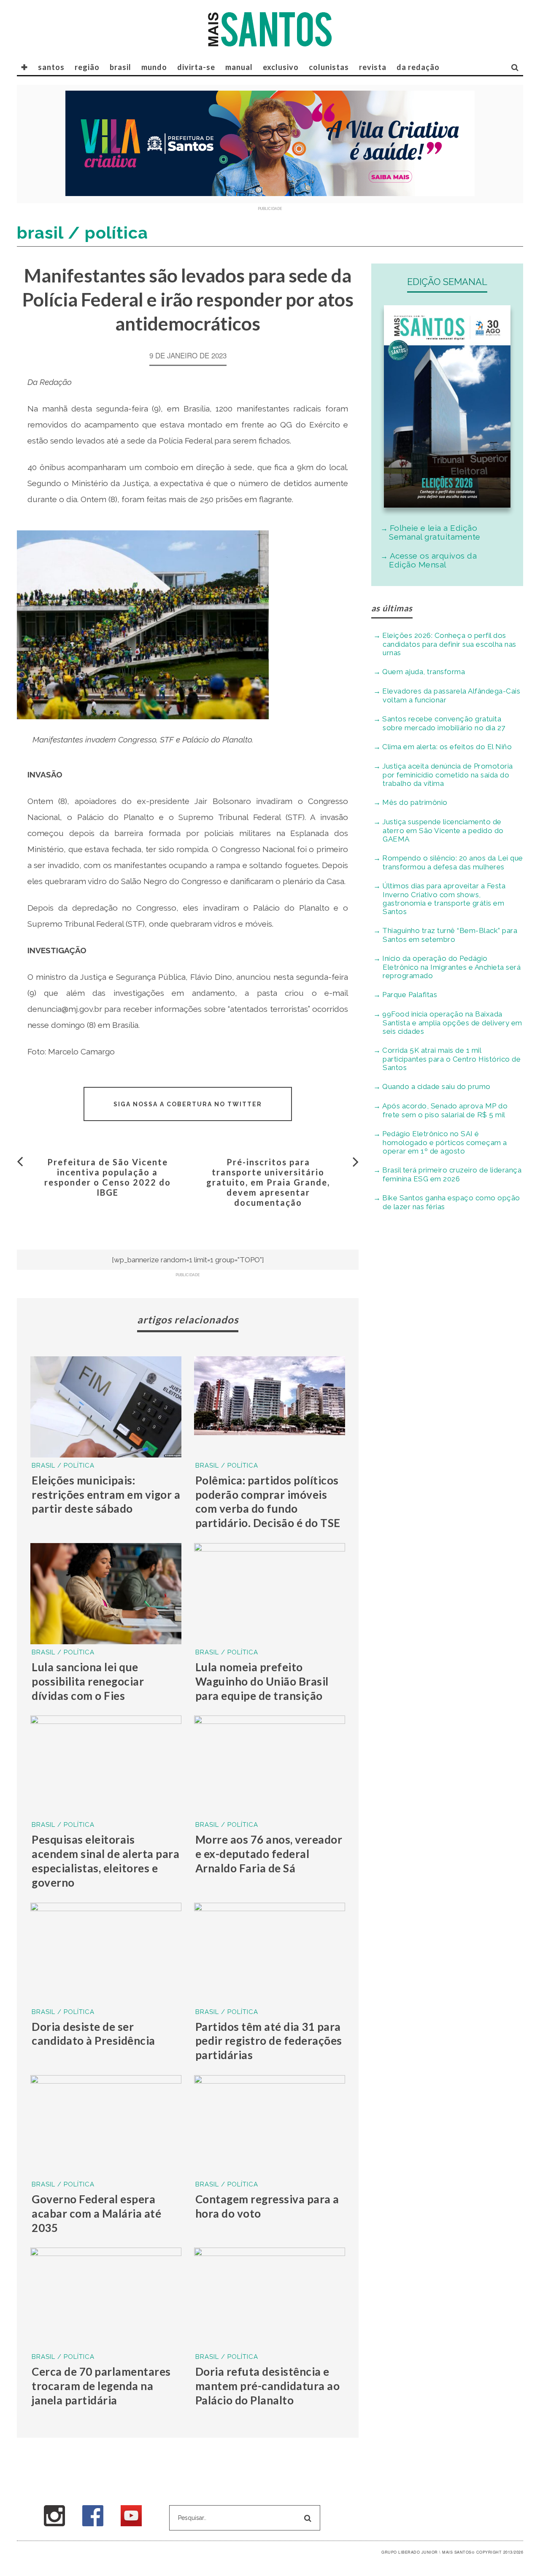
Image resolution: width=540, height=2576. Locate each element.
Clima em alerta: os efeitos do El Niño (447, 747)
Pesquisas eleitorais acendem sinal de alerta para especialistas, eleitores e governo (105, 1861)
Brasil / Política (63, 1465)
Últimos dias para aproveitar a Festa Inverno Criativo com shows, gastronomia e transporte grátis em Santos (444, 899)
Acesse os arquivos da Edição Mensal (433, 560)
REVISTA (373, 67)
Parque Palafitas (410, 995)
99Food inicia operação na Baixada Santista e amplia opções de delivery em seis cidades (452, 1023)
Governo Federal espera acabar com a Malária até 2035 (96, 2213)
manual (239, 67)
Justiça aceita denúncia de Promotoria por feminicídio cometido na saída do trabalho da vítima (448, 775)
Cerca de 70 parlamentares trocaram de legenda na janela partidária (101, 2386)
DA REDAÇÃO (418, 67)
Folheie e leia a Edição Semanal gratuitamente (435, 532)
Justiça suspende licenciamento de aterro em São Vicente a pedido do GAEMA (443, 830)
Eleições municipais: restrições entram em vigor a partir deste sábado (106, 1495)
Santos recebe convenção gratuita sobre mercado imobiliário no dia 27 (444, 723)
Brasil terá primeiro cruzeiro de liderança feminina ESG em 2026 (452, 1174)
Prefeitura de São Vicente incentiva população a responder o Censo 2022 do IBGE (108, 1177)
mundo (154, 67)
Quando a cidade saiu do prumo (436, 1086)
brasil (120, 67)
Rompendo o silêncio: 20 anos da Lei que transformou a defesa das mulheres (453, 862)
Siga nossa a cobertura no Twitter (188, 1104)
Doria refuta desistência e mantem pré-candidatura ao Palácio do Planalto (268, 2386)
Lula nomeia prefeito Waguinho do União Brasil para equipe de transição (262, 1681)
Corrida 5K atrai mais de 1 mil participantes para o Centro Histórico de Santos (451, 1059)
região (87, 67)
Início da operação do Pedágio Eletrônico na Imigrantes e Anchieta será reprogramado (451, 967)
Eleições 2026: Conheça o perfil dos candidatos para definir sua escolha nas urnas (449, 644)
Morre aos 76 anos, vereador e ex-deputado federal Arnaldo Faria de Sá (269, 1854)
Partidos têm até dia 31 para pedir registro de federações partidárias (269, 2041)
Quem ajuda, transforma (424, 672)
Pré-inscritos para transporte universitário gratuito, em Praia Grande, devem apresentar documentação (268, 1182)
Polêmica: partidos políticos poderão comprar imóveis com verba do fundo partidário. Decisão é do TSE (268, 1502)
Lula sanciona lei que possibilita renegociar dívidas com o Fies (88, 1681)
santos (51, 67)
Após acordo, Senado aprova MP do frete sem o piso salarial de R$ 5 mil (445, 1110)
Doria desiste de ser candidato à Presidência (93, 2034)
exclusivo (281, 67)
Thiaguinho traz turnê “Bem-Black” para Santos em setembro (450, 935)
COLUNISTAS (329, 67)
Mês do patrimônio (415, 802)
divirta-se (196, 67)
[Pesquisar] (515, 67)
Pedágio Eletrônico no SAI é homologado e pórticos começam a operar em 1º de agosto (445, 1142)
